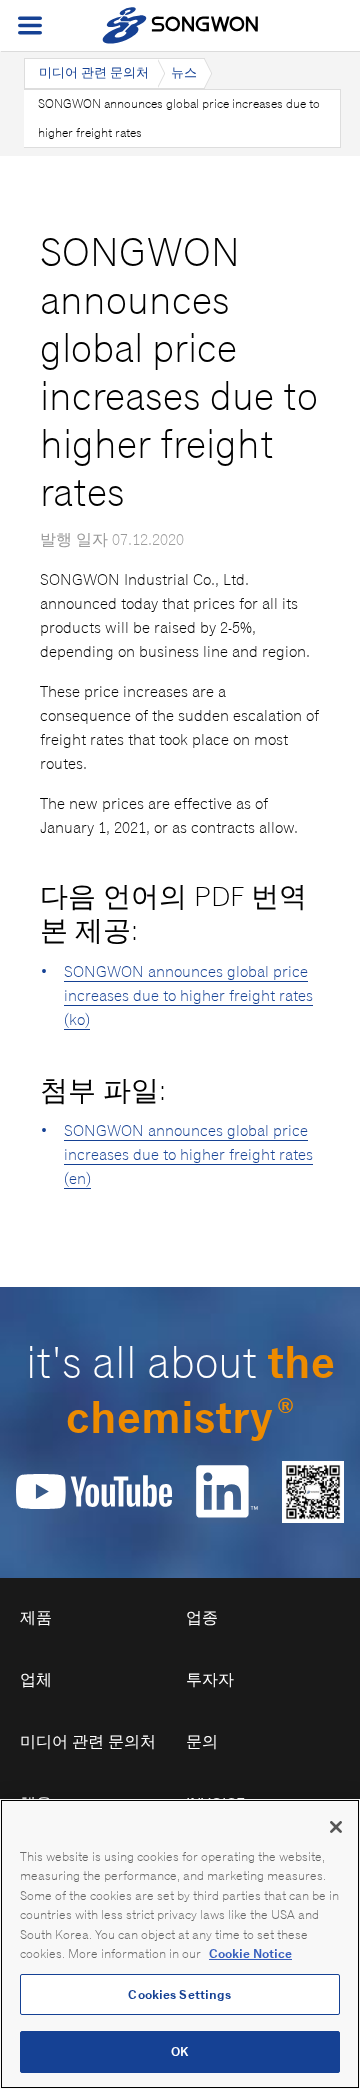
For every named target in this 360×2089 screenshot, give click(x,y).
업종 (202, 1617)
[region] (180, 1944)
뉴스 (184, 72)
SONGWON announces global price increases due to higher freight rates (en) (188, 1154)
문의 (202, 1741)
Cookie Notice (250, 1953)
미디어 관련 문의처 (94, 72)
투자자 (210, 1679)
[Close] (336, 1827)
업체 (36, 1679)
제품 (36, 1617)
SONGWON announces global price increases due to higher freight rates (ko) (188, 995)
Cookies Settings (179, 1994)
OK (179, 2051)
